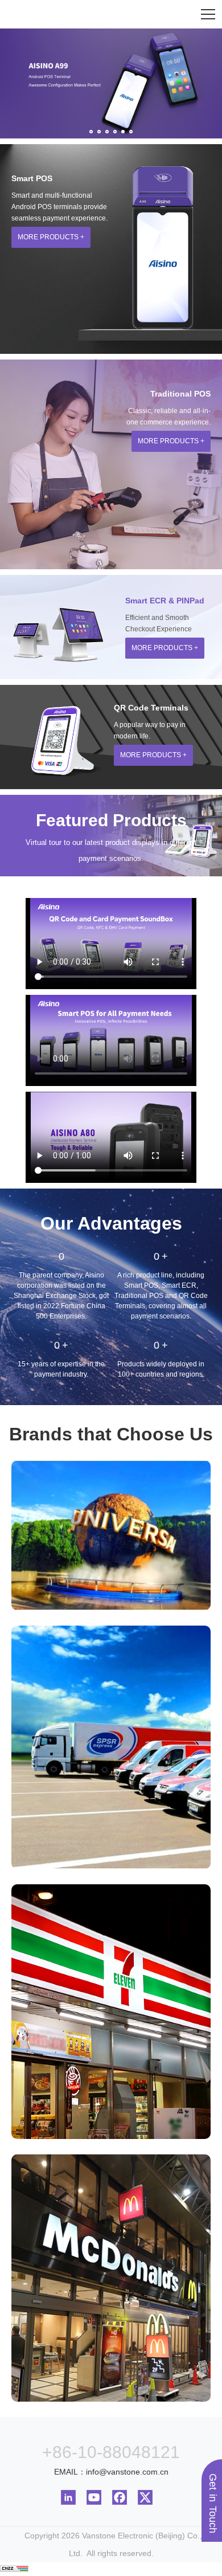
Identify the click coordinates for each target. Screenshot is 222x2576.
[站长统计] (14, 2569)
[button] (91, 132)
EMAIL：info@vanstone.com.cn (111, 2472)
